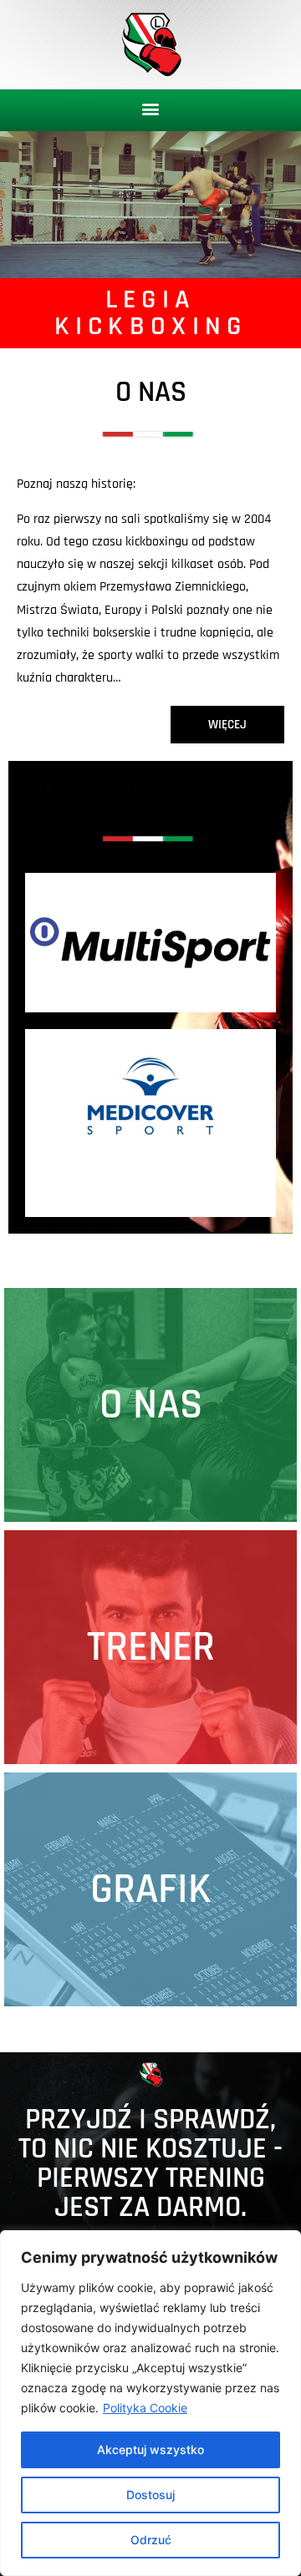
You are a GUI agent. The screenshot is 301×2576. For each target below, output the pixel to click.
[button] (151, 109)
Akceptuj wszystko (150, 2449)
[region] (150, 2403)
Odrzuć (151, 2540)
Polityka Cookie (145, 2408)
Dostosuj (150, 2495)
